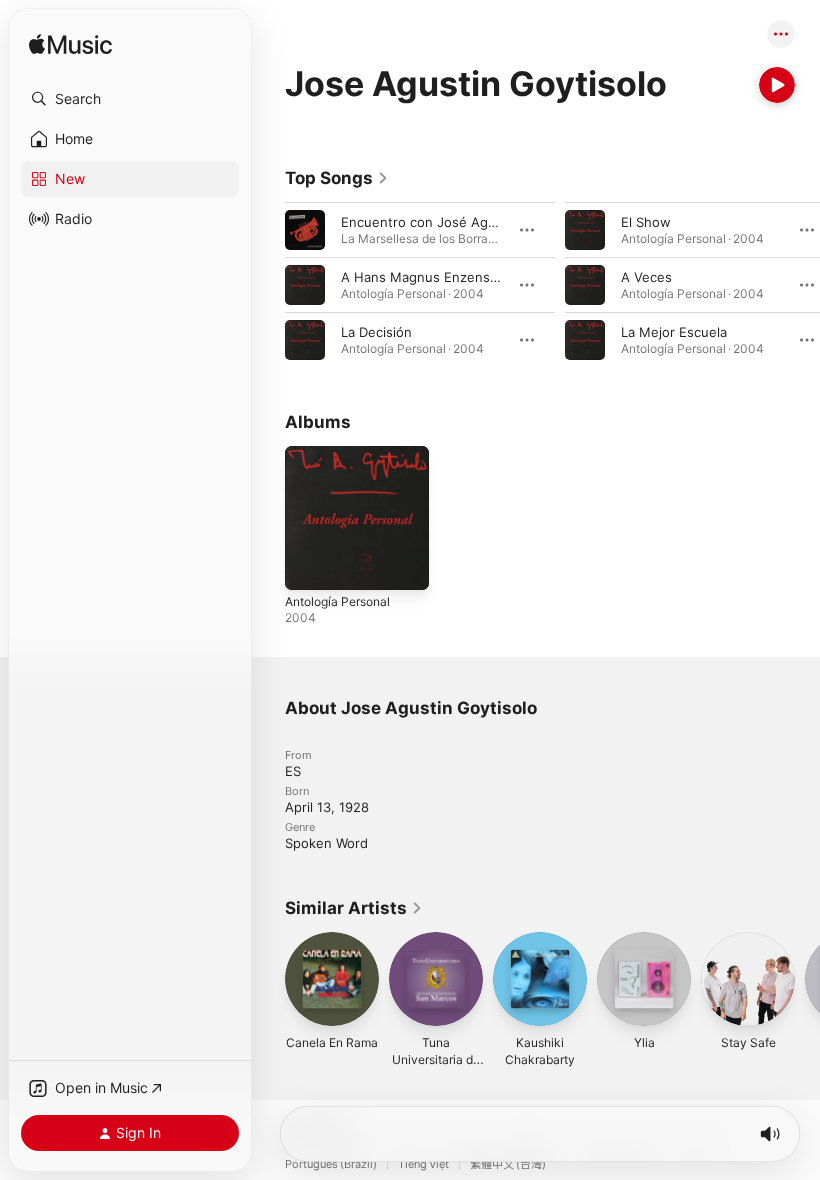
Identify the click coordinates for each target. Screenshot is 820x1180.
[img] (70, 45)
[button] (130, 99)
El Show (646, 222)
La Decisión (376, 332)
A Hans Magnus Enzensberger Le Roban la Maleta (497, 277)
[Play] (777, 85)
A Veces (646, 277)
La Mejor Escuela (674, 332)
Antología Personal (337, 601)
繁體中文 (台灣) (508, 1164)
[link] (337, 178)
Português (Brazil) (331, 1164)
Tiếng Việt (423, 1164)
